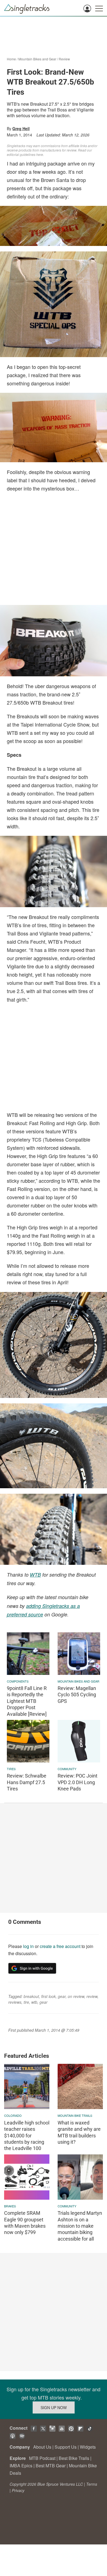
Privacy (18, 2490)
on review (76, 1996)
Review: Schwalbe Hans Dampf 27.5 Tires (27, 1782)
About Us (42, 2447)
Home (11, 59)
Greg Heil (21, 128)
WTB (35, 1575)
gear (62, 1996)
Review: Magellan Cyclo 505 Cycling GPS (77, 1695)
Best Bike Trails (74, 2458)
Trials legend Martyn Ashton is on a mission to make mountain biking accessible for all (80, 2226)
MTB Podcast (42, 2458)
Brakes (10, 2206)
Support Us (66, 2447)
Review (64, 59)
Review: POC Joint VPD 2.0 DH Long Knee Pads (78, 1782)
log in (28, 1946)
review (92, 1996)
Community (67, 1769)
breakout (31, 1996)
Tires (11, 1769)
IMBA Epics (21, 2466)
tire (26, 2002)
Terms (92, 2484)
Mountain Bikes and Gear (37, 59)
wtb (34, 2002)
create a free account (60, 1946)
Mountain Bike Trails (75, 2115)
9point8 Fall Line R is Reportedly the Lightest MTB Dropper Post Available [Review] (27, 1701)
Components (18, 1681)
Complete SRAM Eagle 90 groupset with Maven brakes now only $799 (25, 2223)
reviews (15, 2002)
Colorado (13, 2115)
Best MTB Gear (51, 2466)
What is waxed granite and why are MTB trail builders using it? (79, 2132)
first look (48, 1996)
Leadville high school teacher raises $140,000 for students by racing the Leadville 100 (27, 2136)
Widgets (88, 2447)
